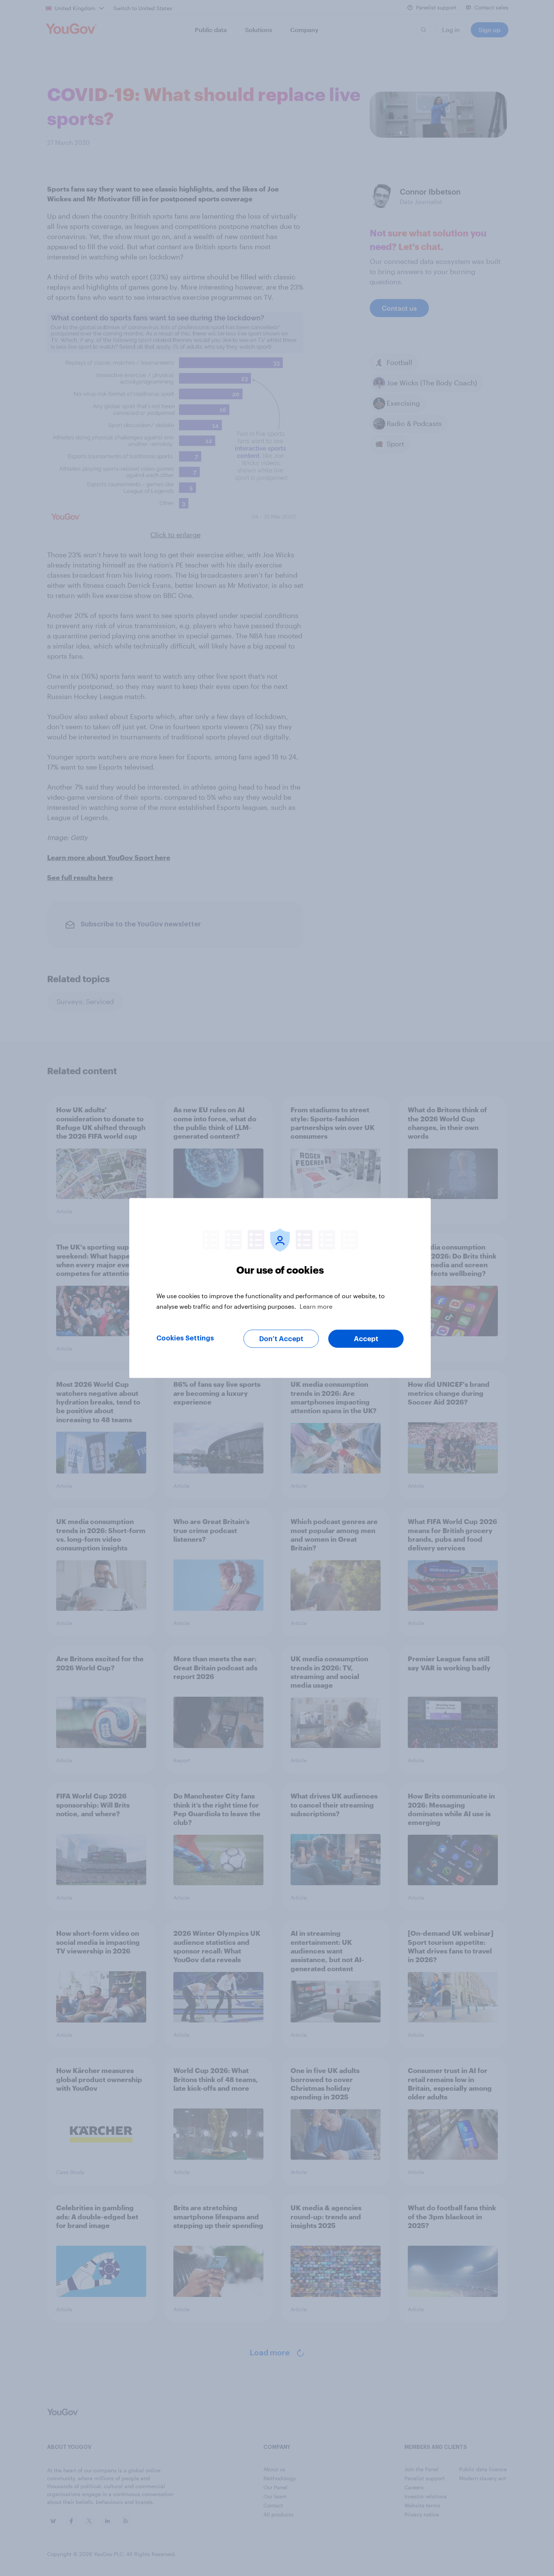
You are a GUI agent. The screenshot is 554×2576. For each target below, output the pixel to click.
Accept (366, 1339)
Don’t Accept (281, 1339)
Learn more (316, 1306)
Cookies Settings (185, 1338)
